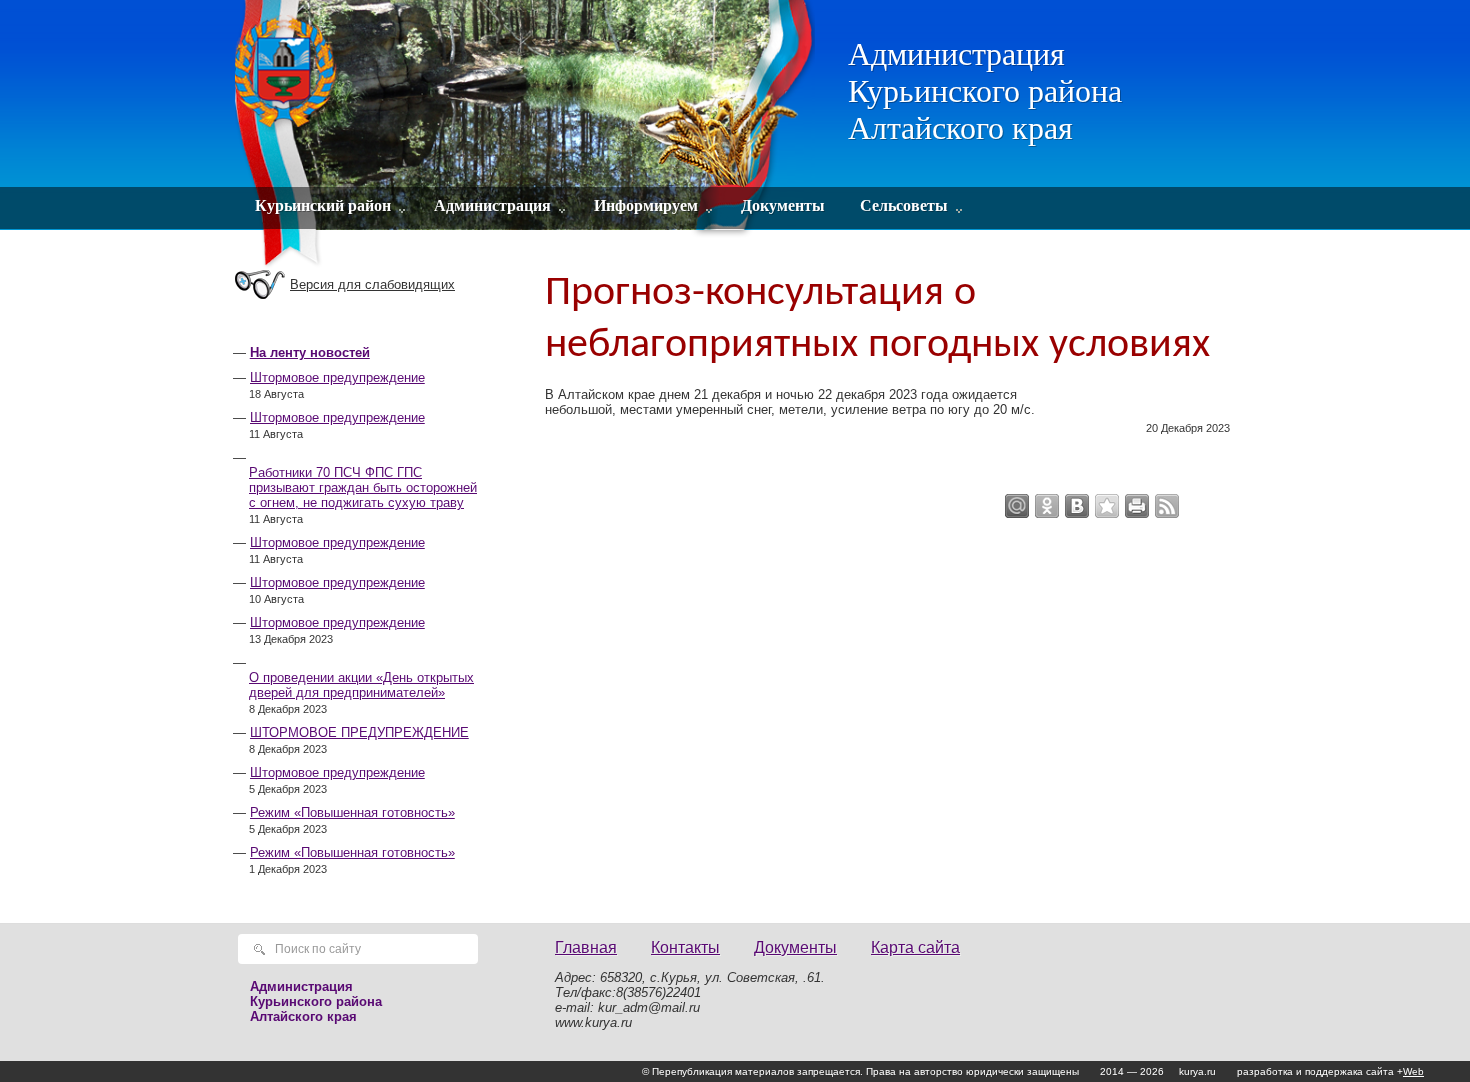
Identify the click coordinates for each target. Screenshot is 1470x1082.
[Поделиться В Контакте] (1077, 506)
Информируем (646, 205)
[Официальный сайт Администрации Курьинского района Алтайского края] (527, 135)
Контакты (685, 947)
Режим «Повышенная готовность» (352, 812)
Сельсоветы (904, 205)
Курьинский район (323, 205)
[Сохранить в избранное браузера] (1107, 506)
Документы (783, 205)
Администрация (492, 205)
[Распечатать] (1137, 506)
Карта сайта (915, 947)
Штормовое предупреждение (337, 377)
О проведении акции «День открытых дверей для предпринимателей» (361, 685)
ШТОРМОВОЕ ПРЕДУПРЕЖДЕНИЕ (359, 732)
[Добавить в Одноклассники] (1047, 506)
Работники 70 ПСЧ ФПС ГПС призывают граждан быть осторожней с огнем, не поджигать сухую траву (363, 487)
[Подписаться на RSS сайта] (1167, 506)
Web (1413, 1071)
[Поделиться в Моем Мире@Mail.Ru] (1017, 506)
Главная (586, 947)
